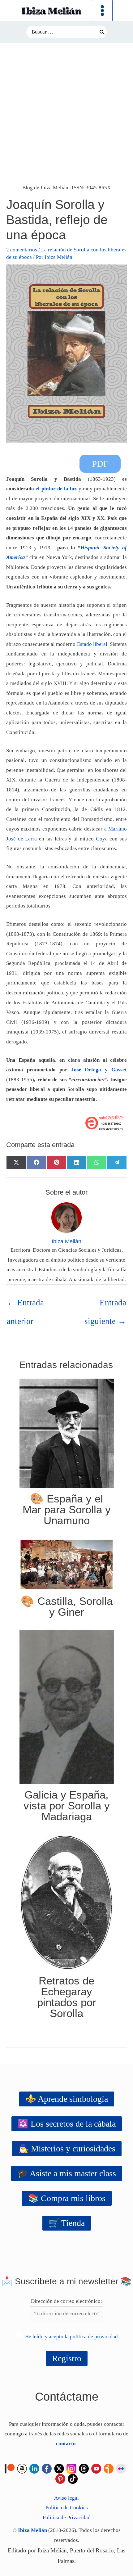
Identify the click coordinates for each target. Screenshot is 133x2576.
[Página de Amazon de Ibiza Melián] (22, 2468)
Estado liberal (92, 644)
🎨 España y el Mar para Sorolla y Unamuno (67, 1509)
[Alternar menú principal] (102, 11)
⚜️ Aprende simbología (67, 2099)
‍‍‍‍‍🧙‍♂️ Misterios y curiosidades (67, 2148)
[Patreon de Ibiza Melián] (10, 2468)
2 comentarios (22, 250)
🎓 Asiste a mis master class (67, 2173)
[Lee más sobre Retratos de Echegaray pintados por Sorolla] (67, 1902)
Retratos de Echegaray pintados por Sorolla (67, 1997)
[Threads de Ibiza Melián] (84, 2468)
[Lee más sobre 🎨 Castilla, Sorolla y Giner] (67, 1564)
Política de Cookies (67, 2508)
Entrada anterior (25, 1305)
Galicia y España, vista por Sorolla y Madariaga (67, 1806)
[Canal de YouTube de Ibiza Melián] (96, 2468)
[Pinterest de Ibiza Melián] (60, 2478)
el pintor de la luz (56, 489)
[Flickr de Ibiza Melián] (121, 2468)
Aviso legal (66, 2498)
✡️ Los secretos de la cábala (67, 2124)
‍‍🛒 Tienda (67, 2223)
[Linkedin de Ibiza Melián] (34, 2468)
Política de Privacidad (67, 2517)
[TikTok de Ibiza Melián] (73, 2478)
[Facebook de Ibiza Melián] (47, 2468)
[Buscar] (102, 32)
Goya (102, 839)
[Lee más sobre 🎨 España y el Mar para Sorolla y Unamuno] (67, 1433)
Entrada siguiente (105, 1305)
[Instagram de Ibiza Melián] (71, 2468)
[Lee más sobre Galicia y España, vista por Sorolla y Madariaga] (67, 1707)
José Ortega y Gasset (99, 1070)
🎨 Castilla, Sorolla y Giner (67, 1606)
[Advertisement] (66, 113)
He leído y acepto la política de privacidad (71, 2337)
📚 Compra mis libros (67, 2198)
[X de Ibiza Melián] (59, 2468)
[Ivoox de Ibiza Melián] (109, 2468)
